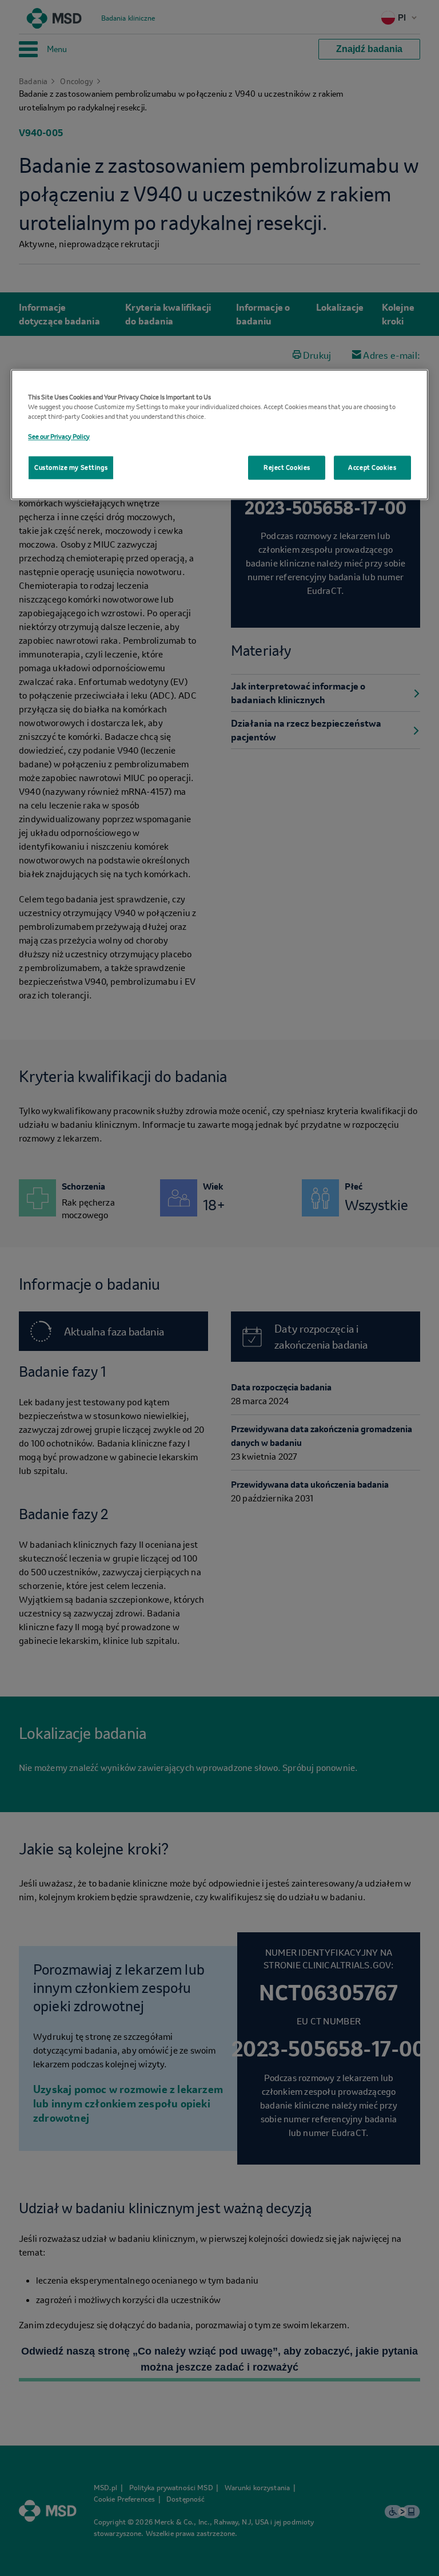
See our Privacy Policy (59, 436)
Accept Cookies (372, 467)
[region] (219, 435)
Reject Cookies (287, 467)
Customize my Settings (71, 467)
